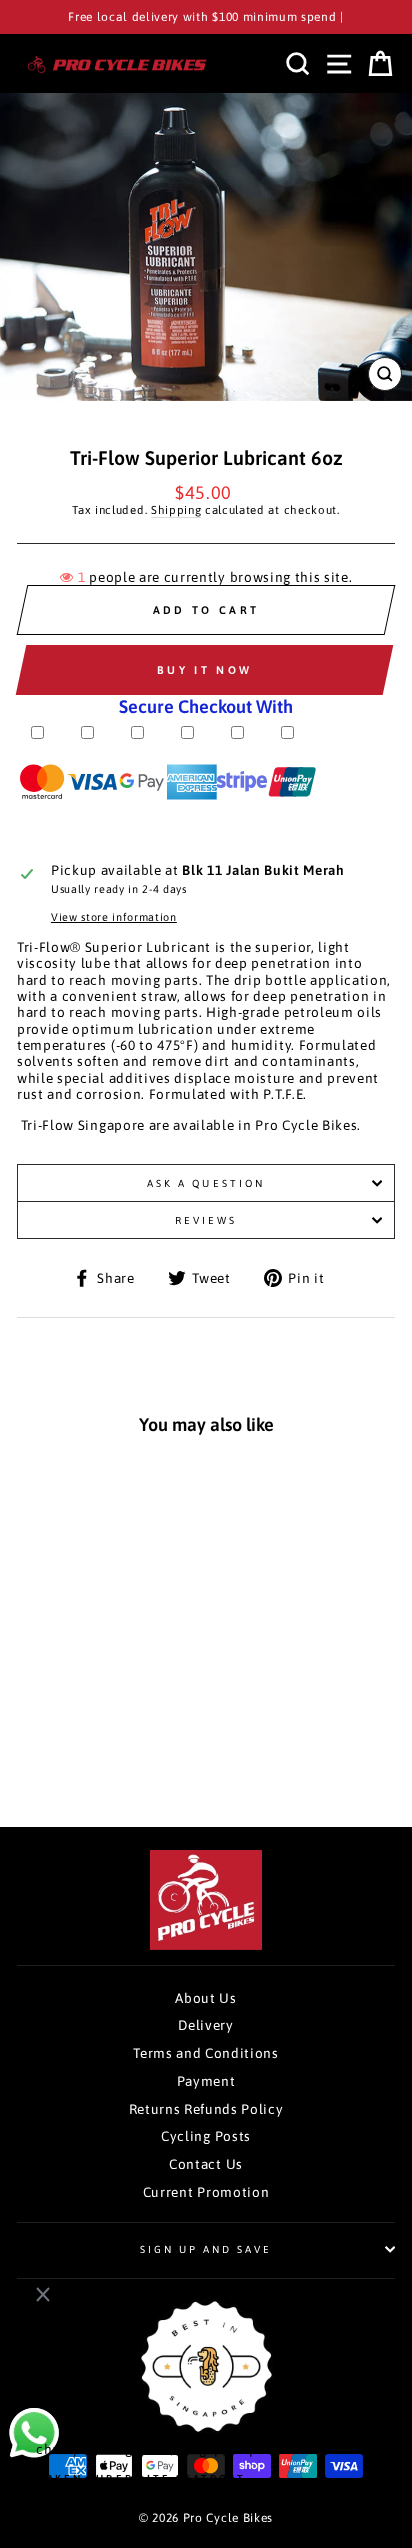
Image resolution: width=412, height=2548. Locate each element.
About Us (205, 1998)
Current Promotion (206, 2192)
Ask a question (206, 1183)
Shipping (176, 509)
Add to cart (95, 1744)
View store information (114, 917)
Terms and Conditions (206, 2053)
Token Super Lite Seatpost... (148, 2478)
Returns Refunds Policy (206, 2109)
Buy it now (204, 670)
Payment (206, 2081)
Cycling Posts (206, 2136)
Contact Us (206, 2164)
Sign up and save (206, 2249)
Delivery (205, 2025)
